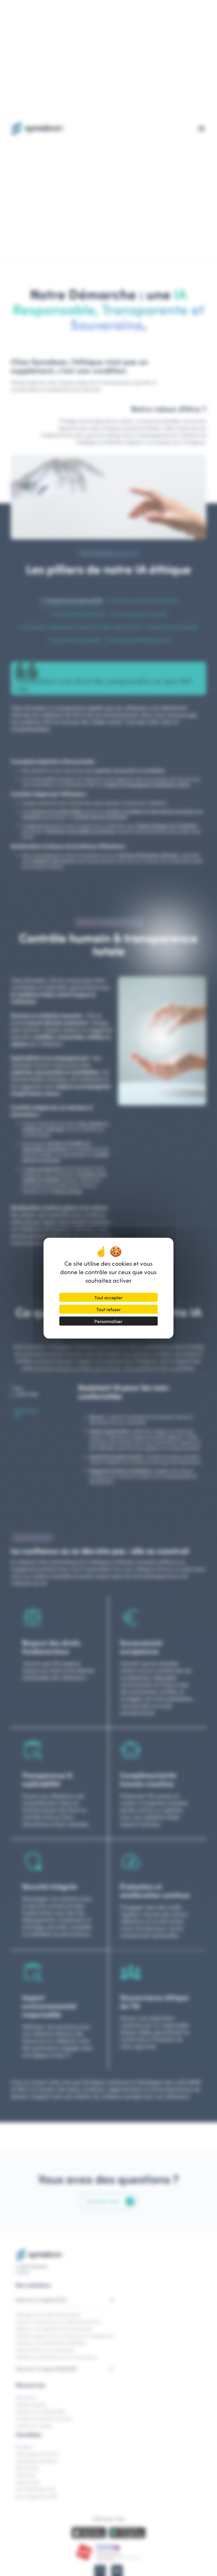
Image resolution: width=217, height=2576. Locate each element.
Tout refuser (108, 1309)
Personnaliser (108, 1321)
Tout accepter (108, 1297)
